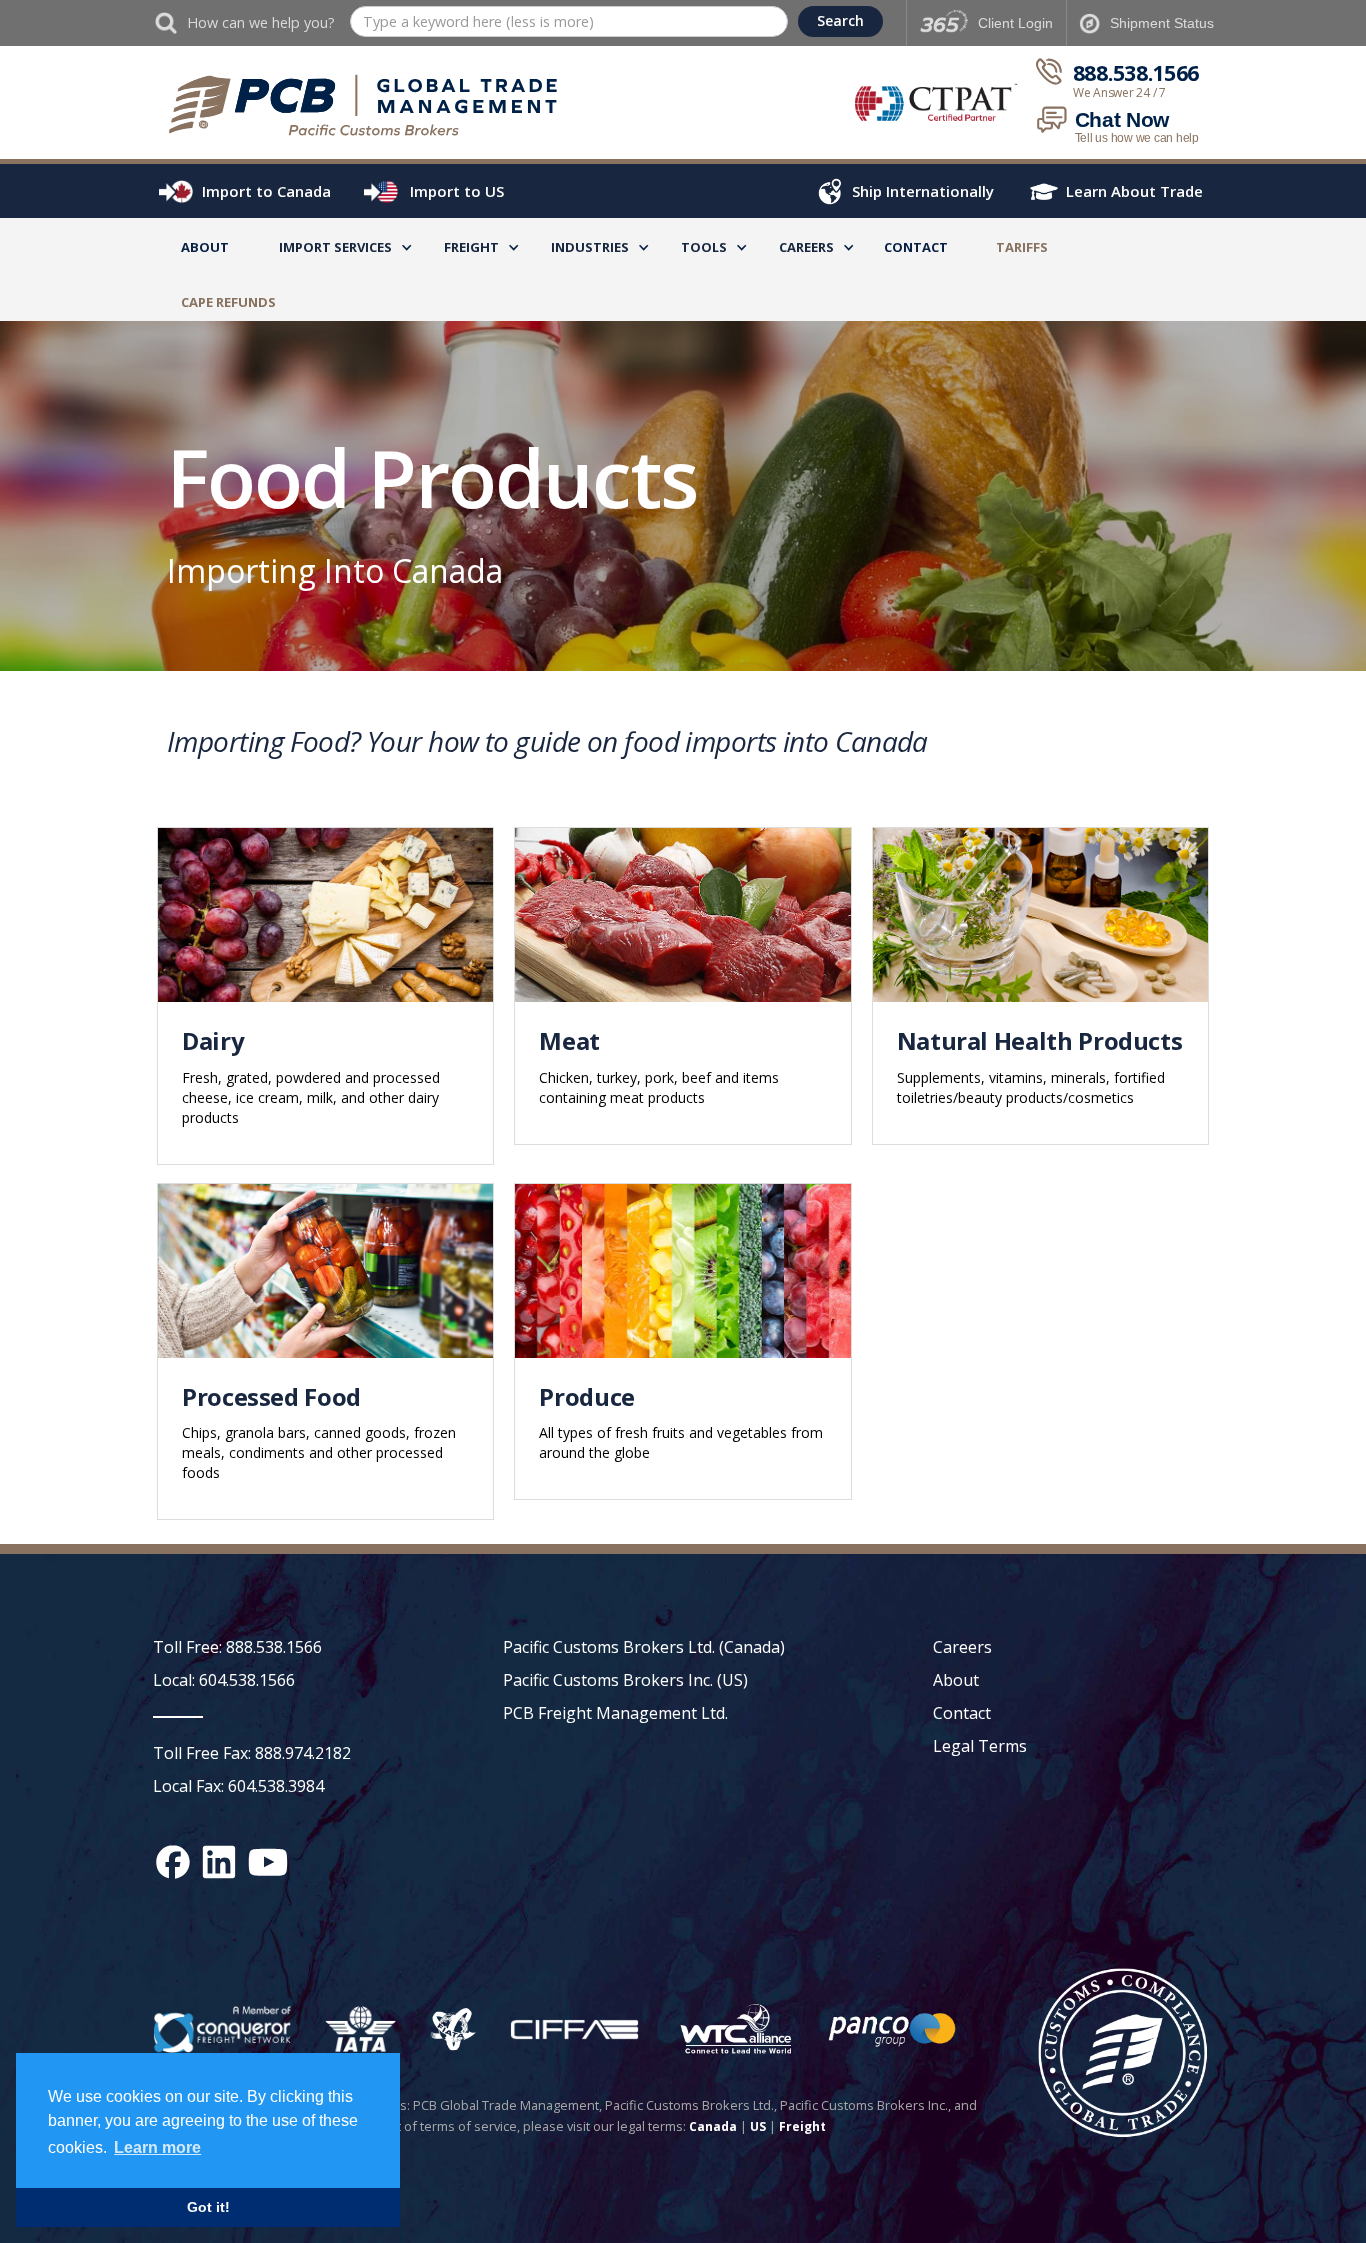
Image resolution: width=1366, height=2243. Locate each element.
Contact (916, 247)
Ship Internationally (923, 191)
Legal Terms (980, 1746)
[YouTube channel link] (268, 1862)
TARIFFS (1022, 247)
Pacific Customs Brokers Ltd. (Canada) (644, 1647)
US (758, 2126)
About (205, 247)
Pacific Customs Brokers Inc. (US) (625, 1680)
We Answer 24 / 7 (1119, 93)
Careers (962, 1647)
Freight (802, 2126)
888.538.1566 (1136, 73)
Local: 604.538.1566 (224, 1680)
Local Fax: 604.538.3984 (238, 1786)
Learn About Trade (1134, 191)
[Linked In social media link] (219, 1862)
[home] (372, 105)
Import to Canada (266, 191)
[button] (335, 250)
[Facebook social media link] (173, 1862)
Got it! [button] (208, 2207)
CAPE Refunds (228, 302)
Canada (713, 2126)
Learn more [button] (157, 2147)
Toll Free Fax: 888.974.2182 (252, 1753)
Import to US (457, 191)
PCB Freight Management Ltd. (615, 1713)
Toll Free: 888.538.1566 (237, 1647)
